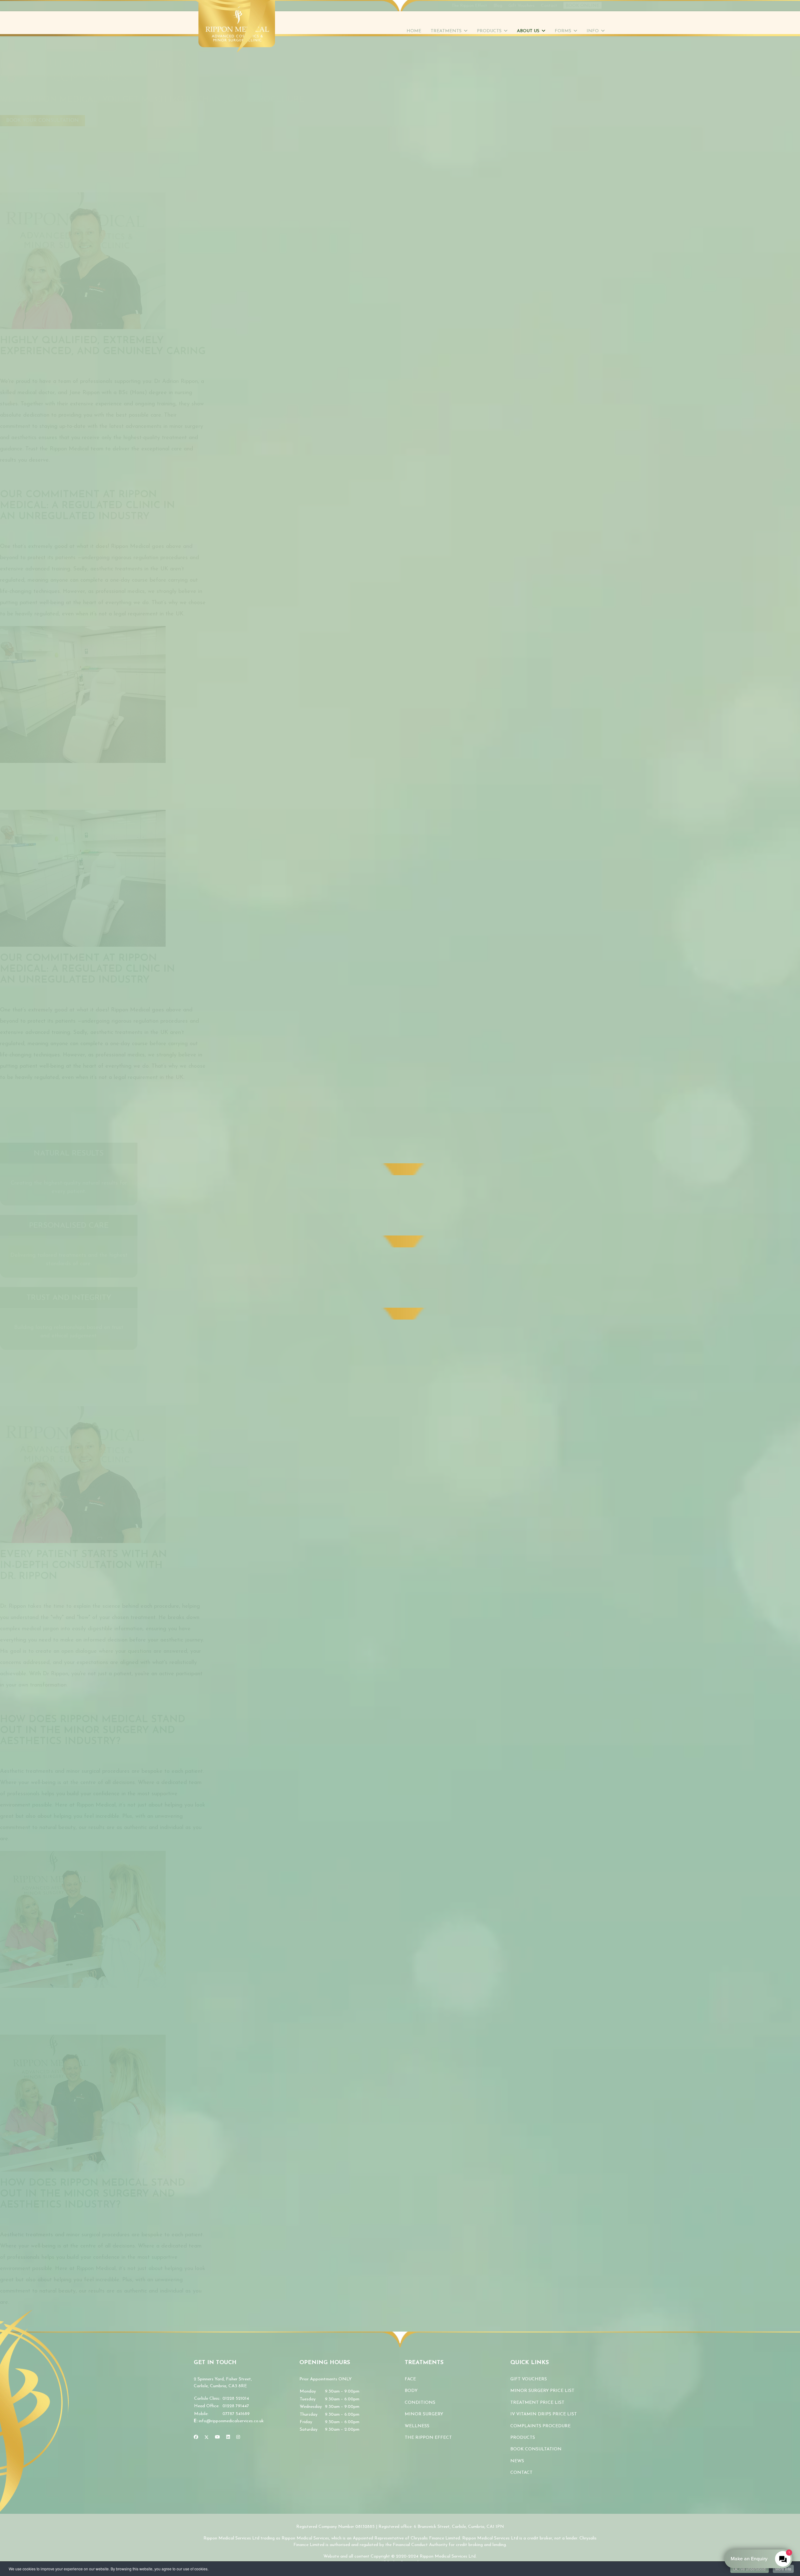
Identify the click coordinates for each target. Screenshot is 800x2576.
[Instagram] (238, 2437)
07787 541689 (236, 2414)
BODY (411, 2391)
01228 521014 (236, 2399)
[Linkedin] (228, 2437)
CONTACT (521, 2473)
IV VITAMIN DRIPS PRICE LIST (544, 2414)
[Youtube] (217, 2437)
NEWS (517, 2461)
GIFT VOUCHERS (529, 2379)
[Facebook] (196, 2437)
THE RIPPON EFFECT (428, 2438)
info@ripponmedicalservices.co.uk (231, 2421)
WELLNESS (417, 2426)
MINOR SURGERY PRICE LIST (542, 2391)
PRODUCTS (523, 2438)
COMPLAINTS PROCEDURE (540, 2426)
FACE (410, 2379)
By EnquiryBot (755, 2559)
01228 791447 (236, 2406)
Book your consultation (42, 121)
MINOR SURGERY (424, 2414)
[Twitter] (207, 2437)
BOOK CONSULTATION (536, 2449)
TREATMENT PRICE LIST (537, 2403)
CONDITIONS (420, 2403)
